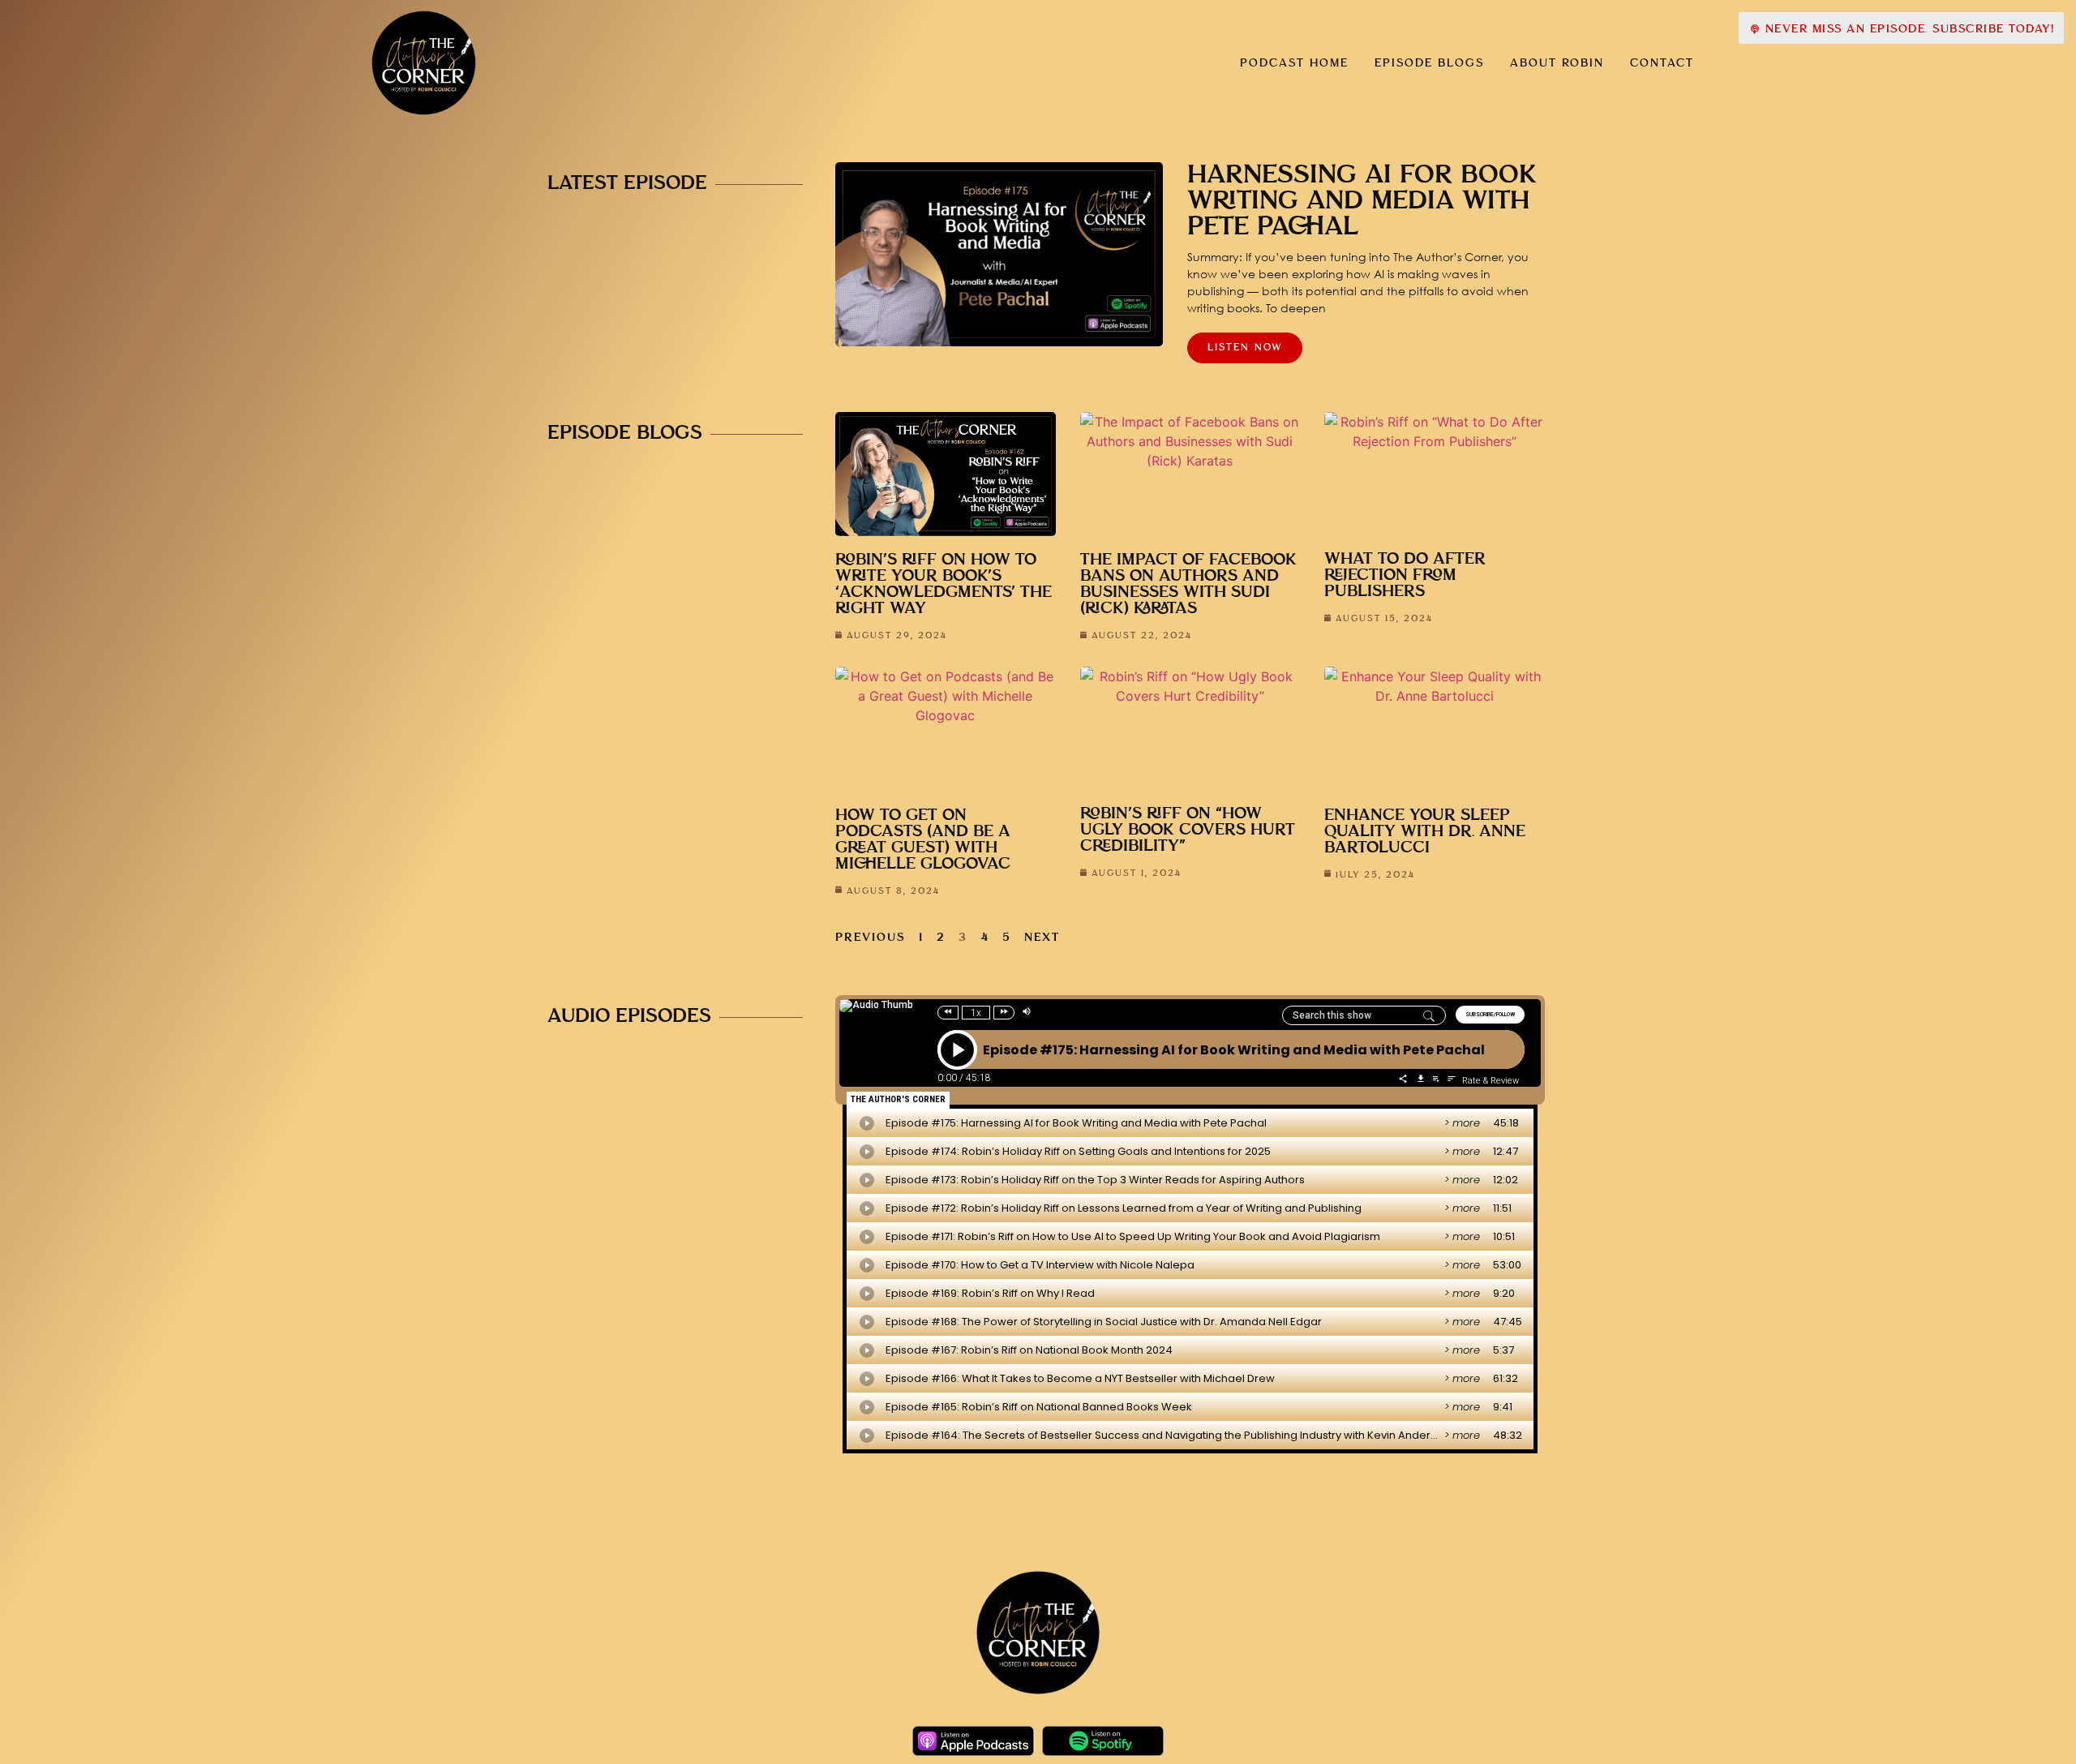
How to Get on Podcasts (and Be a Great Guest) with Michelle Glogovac (923, 840)
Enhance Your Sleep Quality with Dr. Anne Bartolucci (1425, 832)
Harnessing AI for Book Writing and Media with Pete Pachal (1362, 201)
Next (1042, 938)
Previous (871, 938)
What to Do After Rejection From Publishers (1405, 575)
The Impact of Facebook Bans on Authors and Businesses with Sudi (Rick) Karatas (1188, 584)
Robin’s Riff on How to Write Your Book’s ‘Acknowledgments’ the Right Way (944, 584)
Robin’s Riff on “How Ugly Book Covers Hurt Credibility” (1188, 830)
